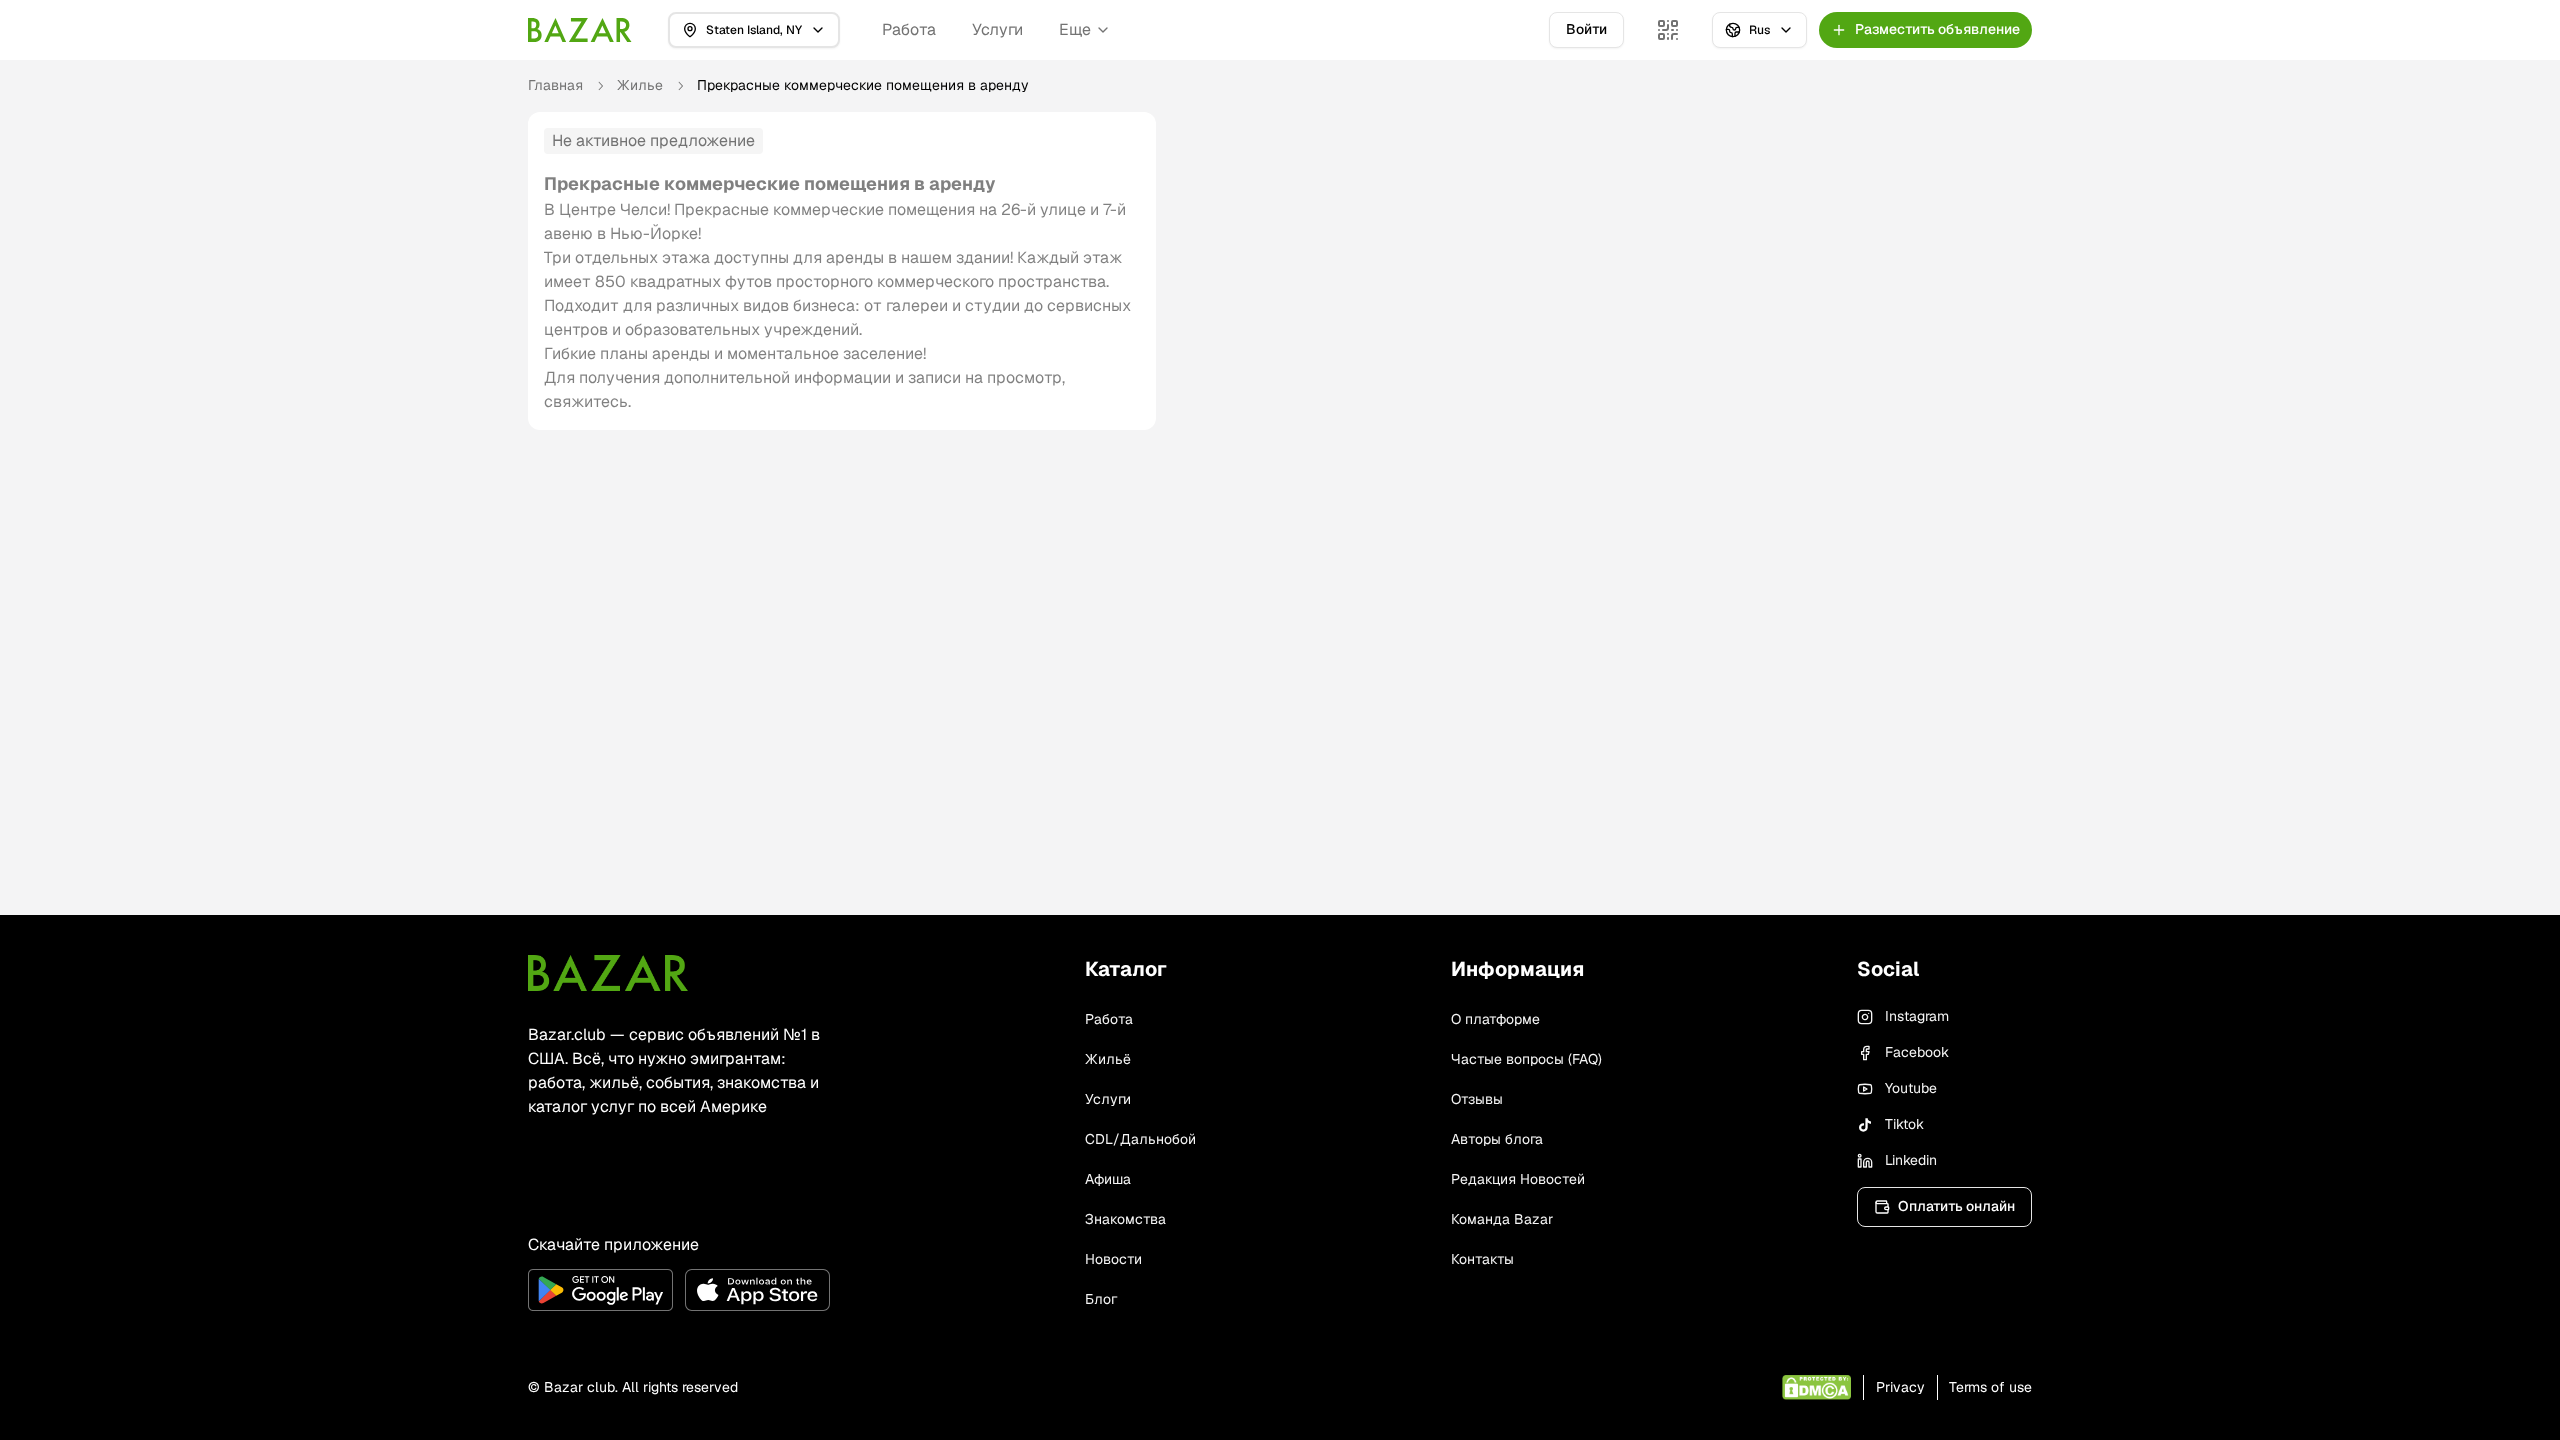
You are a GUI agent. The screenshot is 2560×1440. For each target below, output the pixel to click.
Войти (1586, 29)
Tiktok (1904, 1124)
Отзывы (1477, 1099)
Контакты (1482, 1259)
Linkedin (1911, 1160)
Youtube (1911, 1088)
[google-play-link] (600, 1290)
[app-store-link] (757, 1290)
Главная (555, 85)
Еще (1075, 29)
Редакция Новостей (1518, 1179)
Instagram (1917, 1016)
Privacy (1900, 1387)
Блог (1101, 1299)
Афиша (1108, 1179)
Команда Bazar (1502, 1219)
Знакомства (1125, 1219)
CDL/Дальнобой (1140, 1139)
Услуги (997, 29)
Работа (909, 29)
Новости (1113, 1259)
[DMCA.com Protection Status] (1816, 1387)
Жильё (1108, 1059)
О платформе (1495, 1019)
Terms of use (1990, 1387)
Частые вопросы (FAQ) (1526, 1059)
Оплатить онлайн (1956, 1206)
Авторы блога (1497, 1139)
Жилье (640, 85)
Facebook (1917, 1052)
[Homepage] (580, 30)
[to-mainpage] (608, 973)
